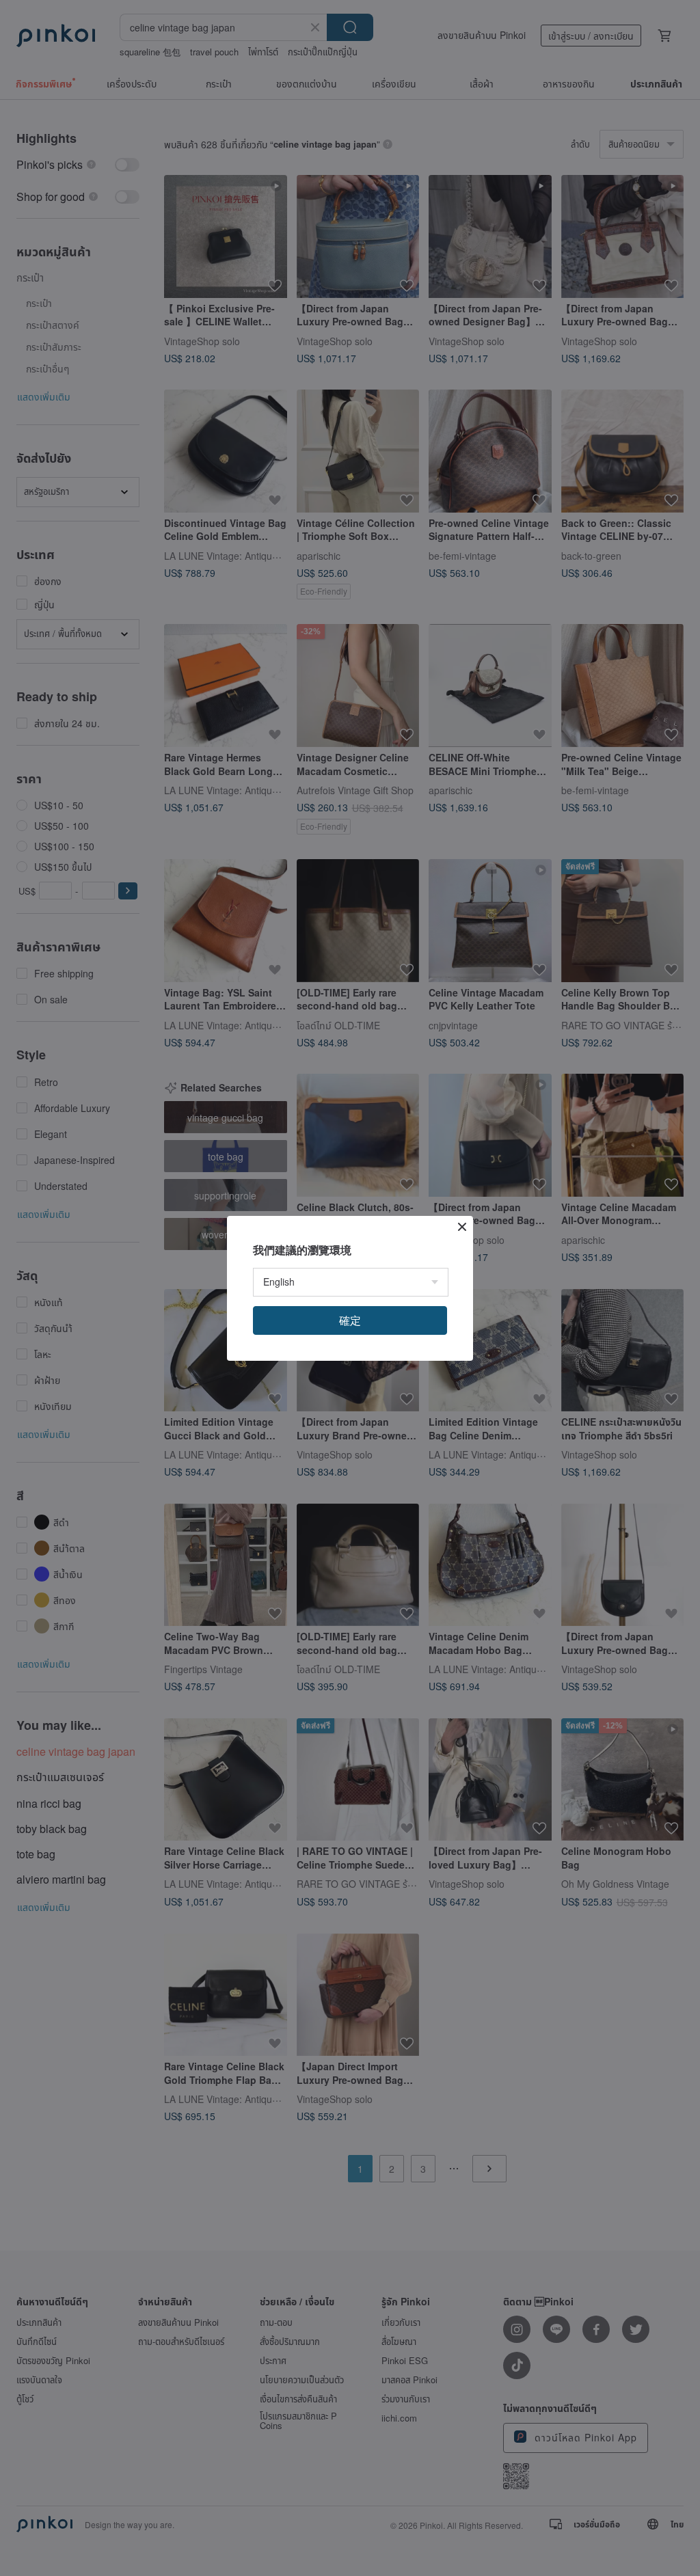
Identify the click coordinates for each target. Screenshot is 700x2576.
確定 (350, 1320)
